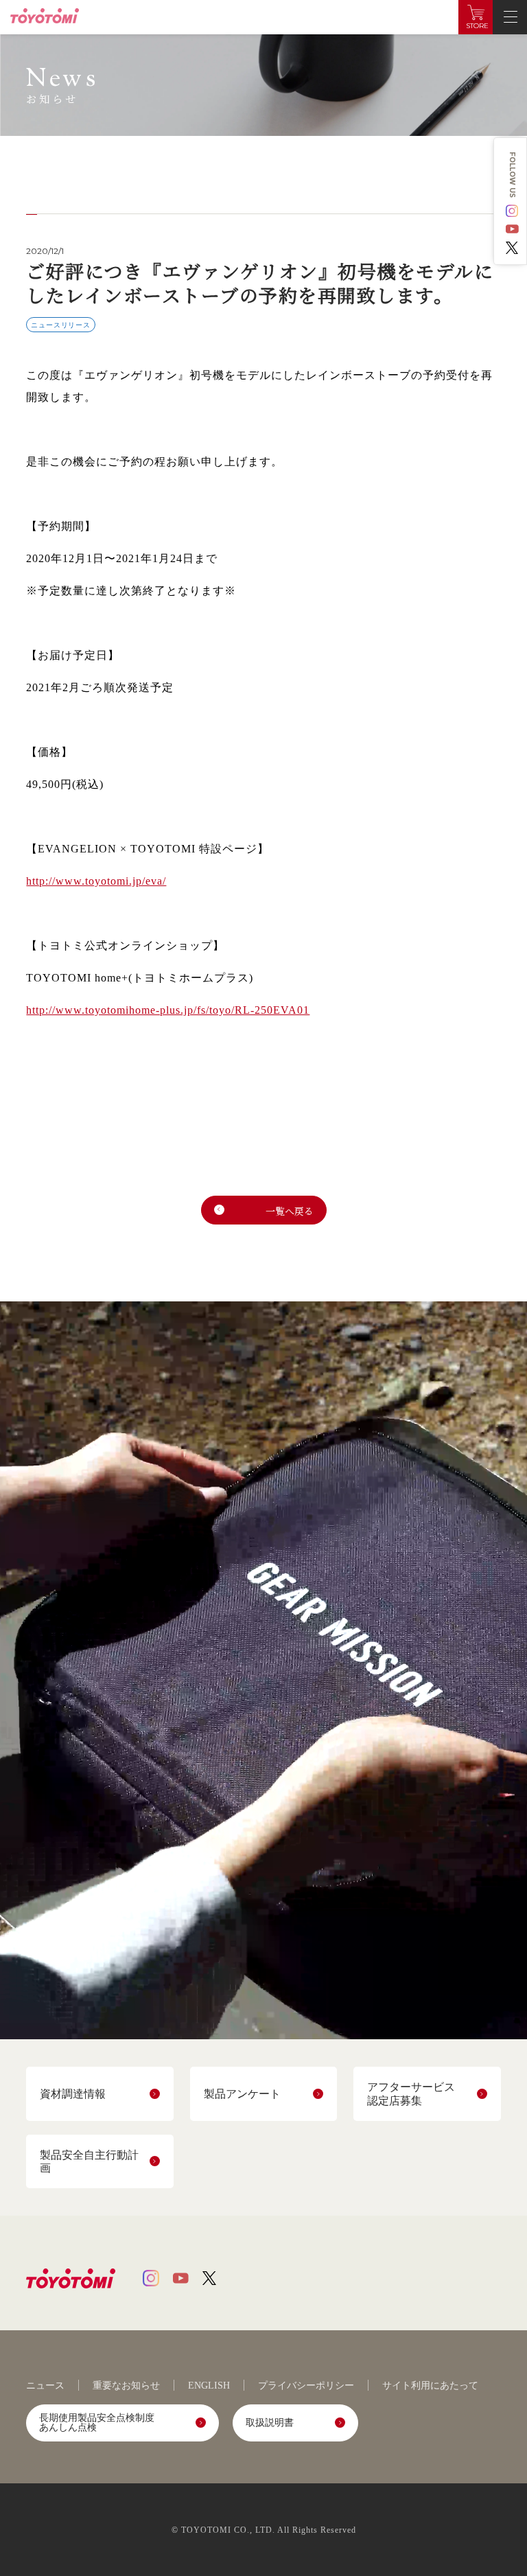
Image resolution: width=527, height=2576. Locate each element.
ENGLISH (209, 2386)
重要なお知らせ (126, 2386)
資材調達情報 (73, 2094)
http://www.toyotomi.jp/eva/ (96, 881)
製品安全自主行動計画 (89, 2161)
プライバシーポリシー (306, 2386)
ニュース (45, 2386)
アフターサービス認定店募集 (411, 2093)
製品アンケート (242, 2094)
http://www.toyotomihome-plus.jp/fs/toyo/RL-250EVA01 (168, 1010)
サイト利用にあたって (430, 2386)
